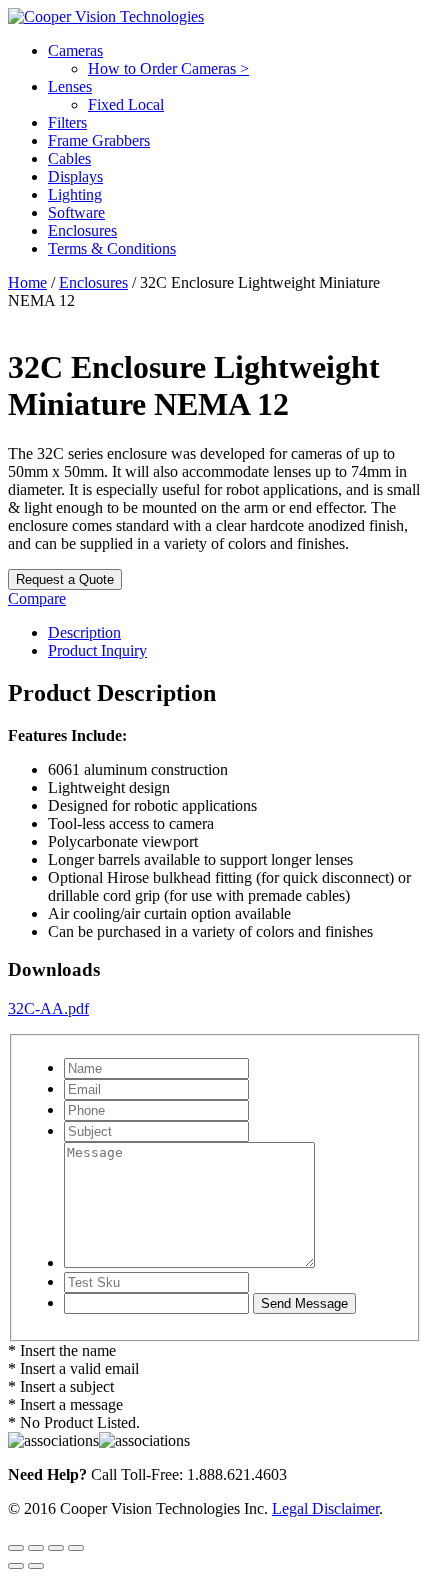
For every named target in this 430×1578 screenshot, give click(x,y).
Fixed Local (126, 104)
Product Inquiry (97, 650)
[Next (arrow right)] (36, 1566)
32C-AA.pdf (48, 1008)
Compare (37, 598)
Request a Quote (65, 579)
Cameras (75, 50)
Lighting (75, 194)
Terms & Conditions (112, 248)
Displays (75, 176)
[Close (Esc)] (76, 1548)
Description (84, 632)
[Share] (56, 1548)
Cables (69, 158)
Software (76, 212)
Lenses (70, 86)
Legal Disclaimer (325, 1508)
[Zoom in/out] (16, 1548)
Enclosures (82, 230)
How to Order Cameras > (168, 68)
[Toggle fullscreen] (36, 1548)
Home (27, 282)
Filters (67, 122)
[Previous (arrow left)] (16, 1566)
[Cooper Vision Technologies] (106, 16)
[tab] (235, 633)
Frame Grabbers (99, 140)
